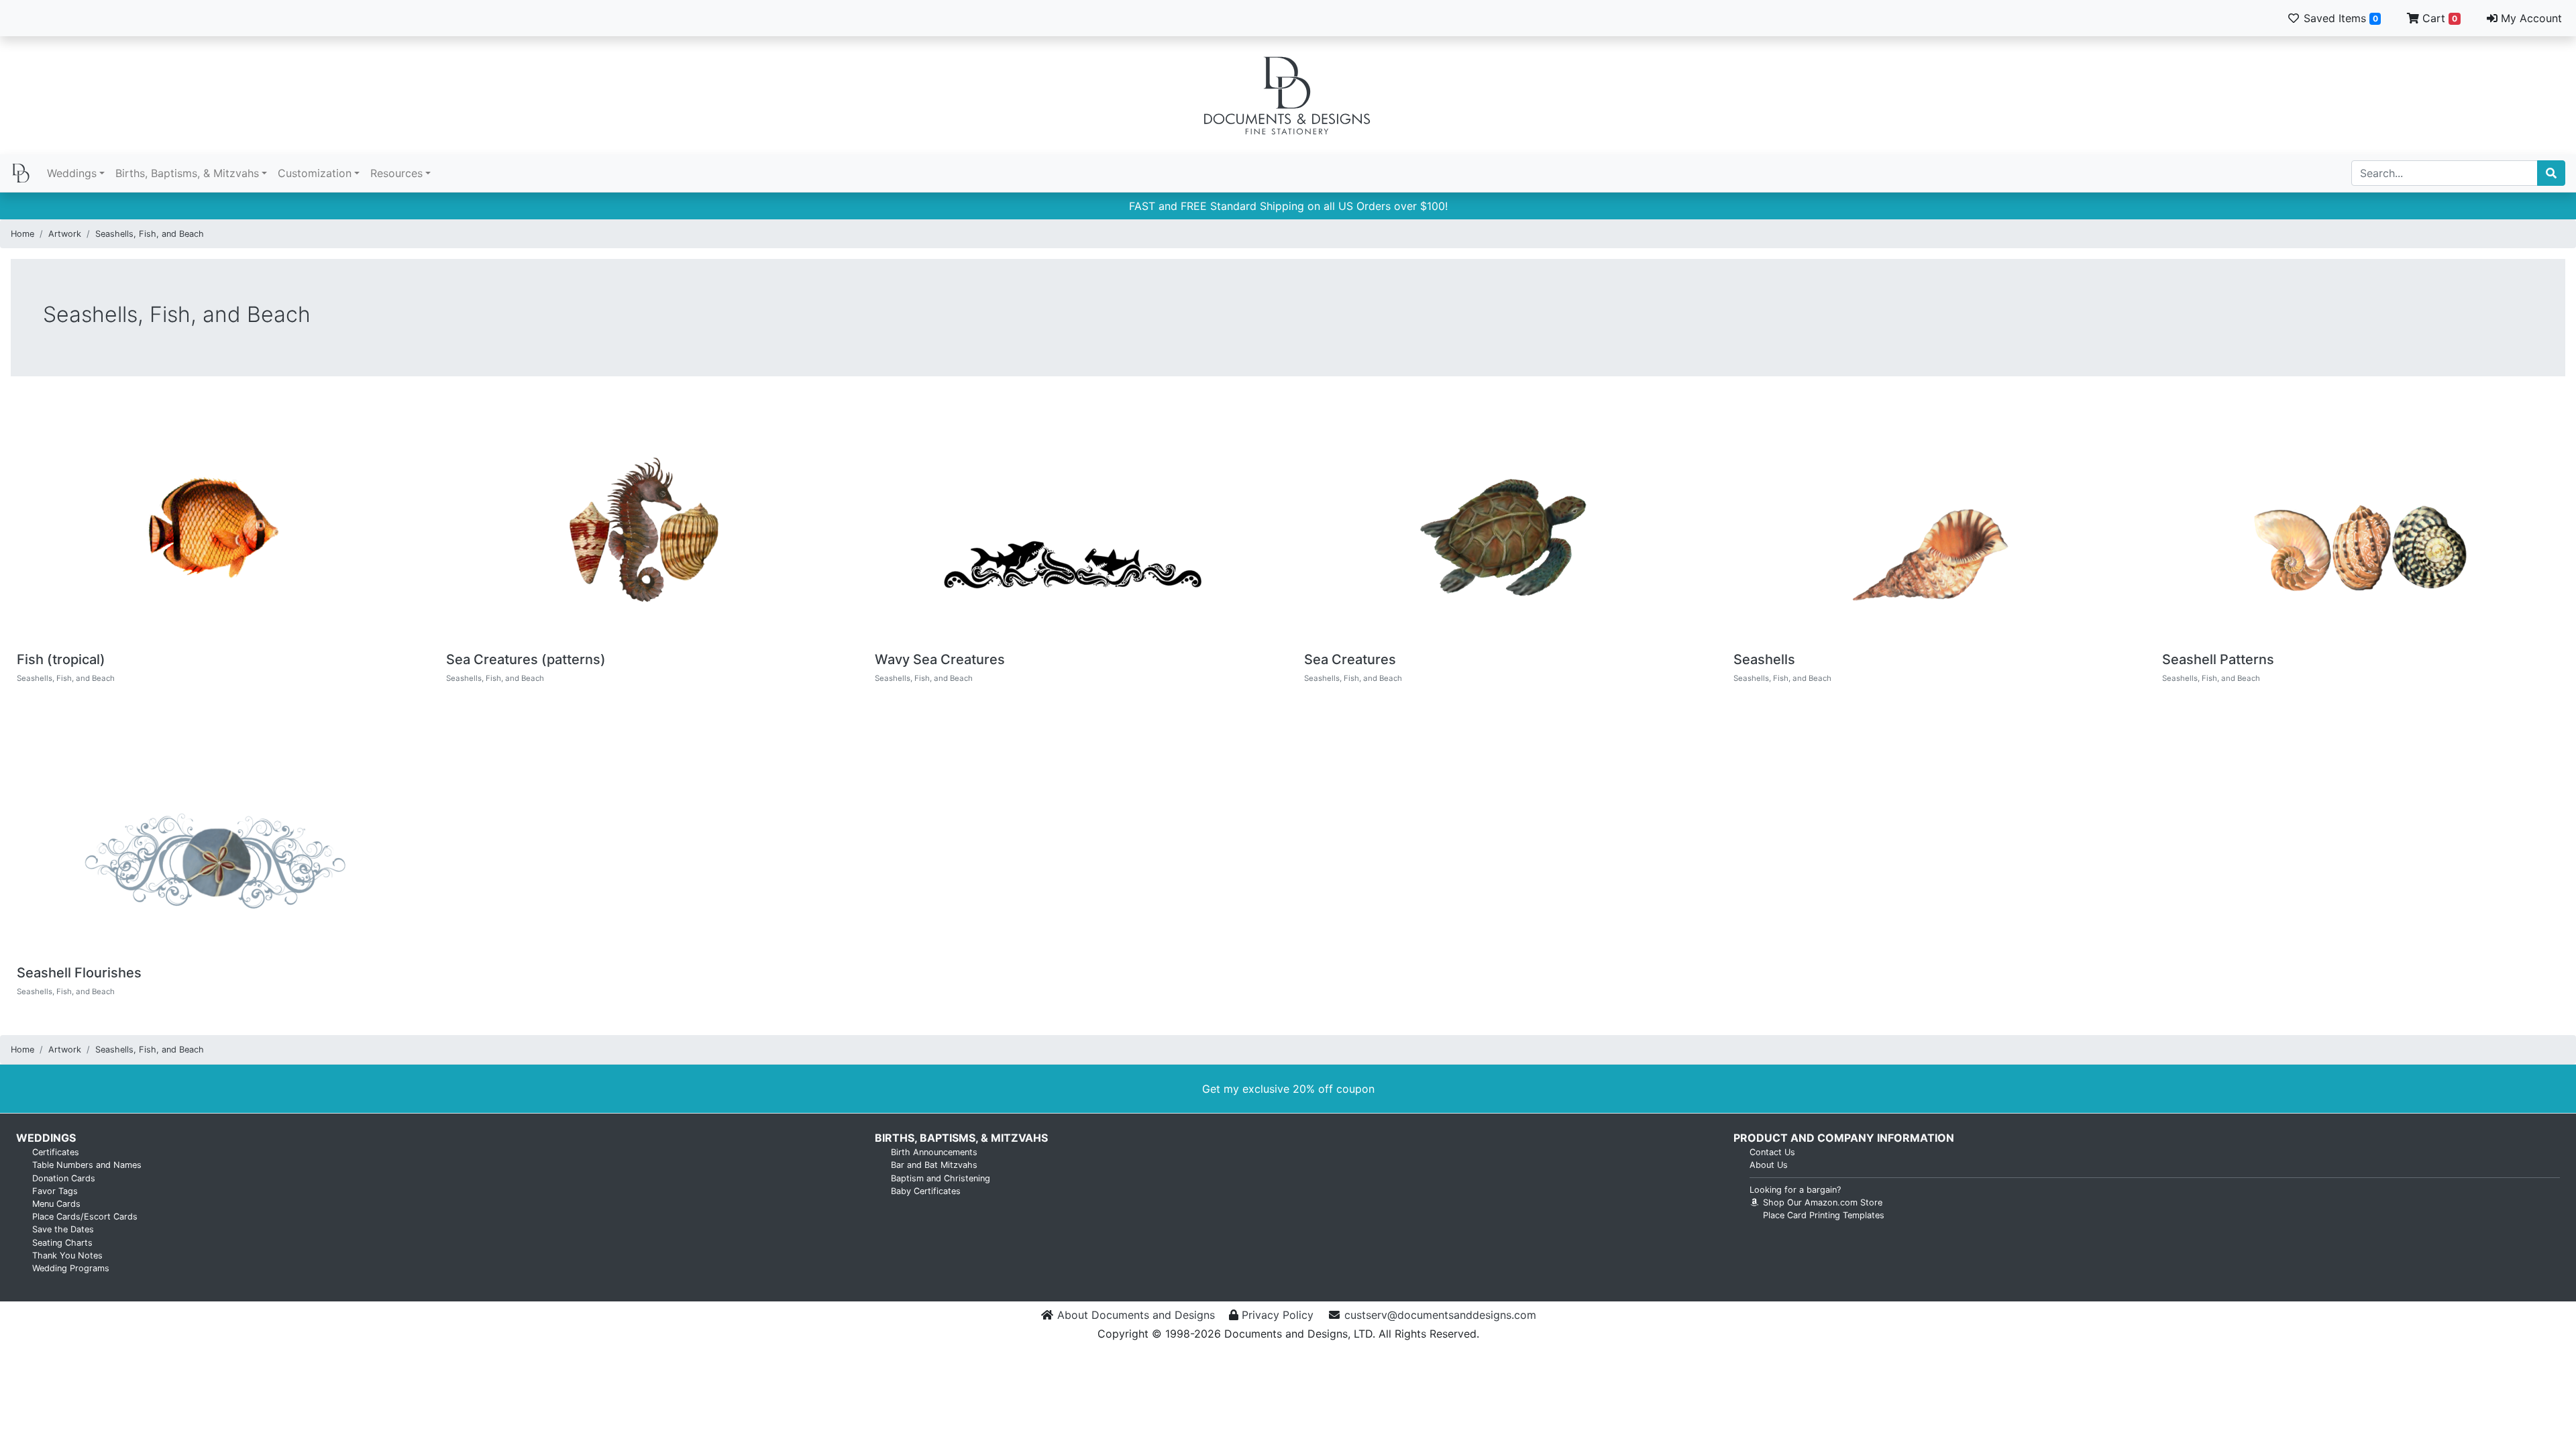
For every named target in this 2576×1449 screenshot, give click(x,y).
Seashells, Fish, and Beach (150, 234)
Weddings (72, 173)
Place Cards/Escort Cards (85, 1217)
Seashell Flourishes (79, 973)
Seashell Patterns (2218, 659)
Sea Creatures (1350, 659)
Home (22, 234)
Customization (315, 173)
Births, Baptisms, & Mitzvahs (187, 173)
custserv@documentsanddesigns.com (1440, 1315)
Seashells (1764, 659)
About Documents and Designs (1136, 1315)
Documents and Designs (1288, 95)
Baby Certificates (926, 1191)
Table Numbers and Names (87, 1165)
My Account (2530, 18)
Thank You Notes (67, 1255)
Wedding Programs (71, 1268)
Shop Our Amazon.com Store (1821, 1202)
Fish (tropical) (61, 659)
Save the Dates (63, 1229)
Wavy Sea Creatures (940, 659)
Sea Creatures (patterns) (526, 659)
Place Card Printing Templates (1824, 1215)
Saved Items (2339, 18)
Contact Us (1772, 1152)
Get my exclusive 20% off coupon (1288, 1089)
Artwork (65, 234)
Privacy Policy (1278, 1315)
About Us (1769, 1165)
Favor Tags (55, 1191)
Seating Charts (62, 1243)
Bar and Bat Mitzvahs (934, 1165)
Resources (396, 173)
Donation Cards (64, 1178)
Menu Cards (56, 1204)
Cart (2438, 18)
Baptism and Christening (941, 1178)
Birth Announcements (934, 1152)
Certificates (56, 1152)
